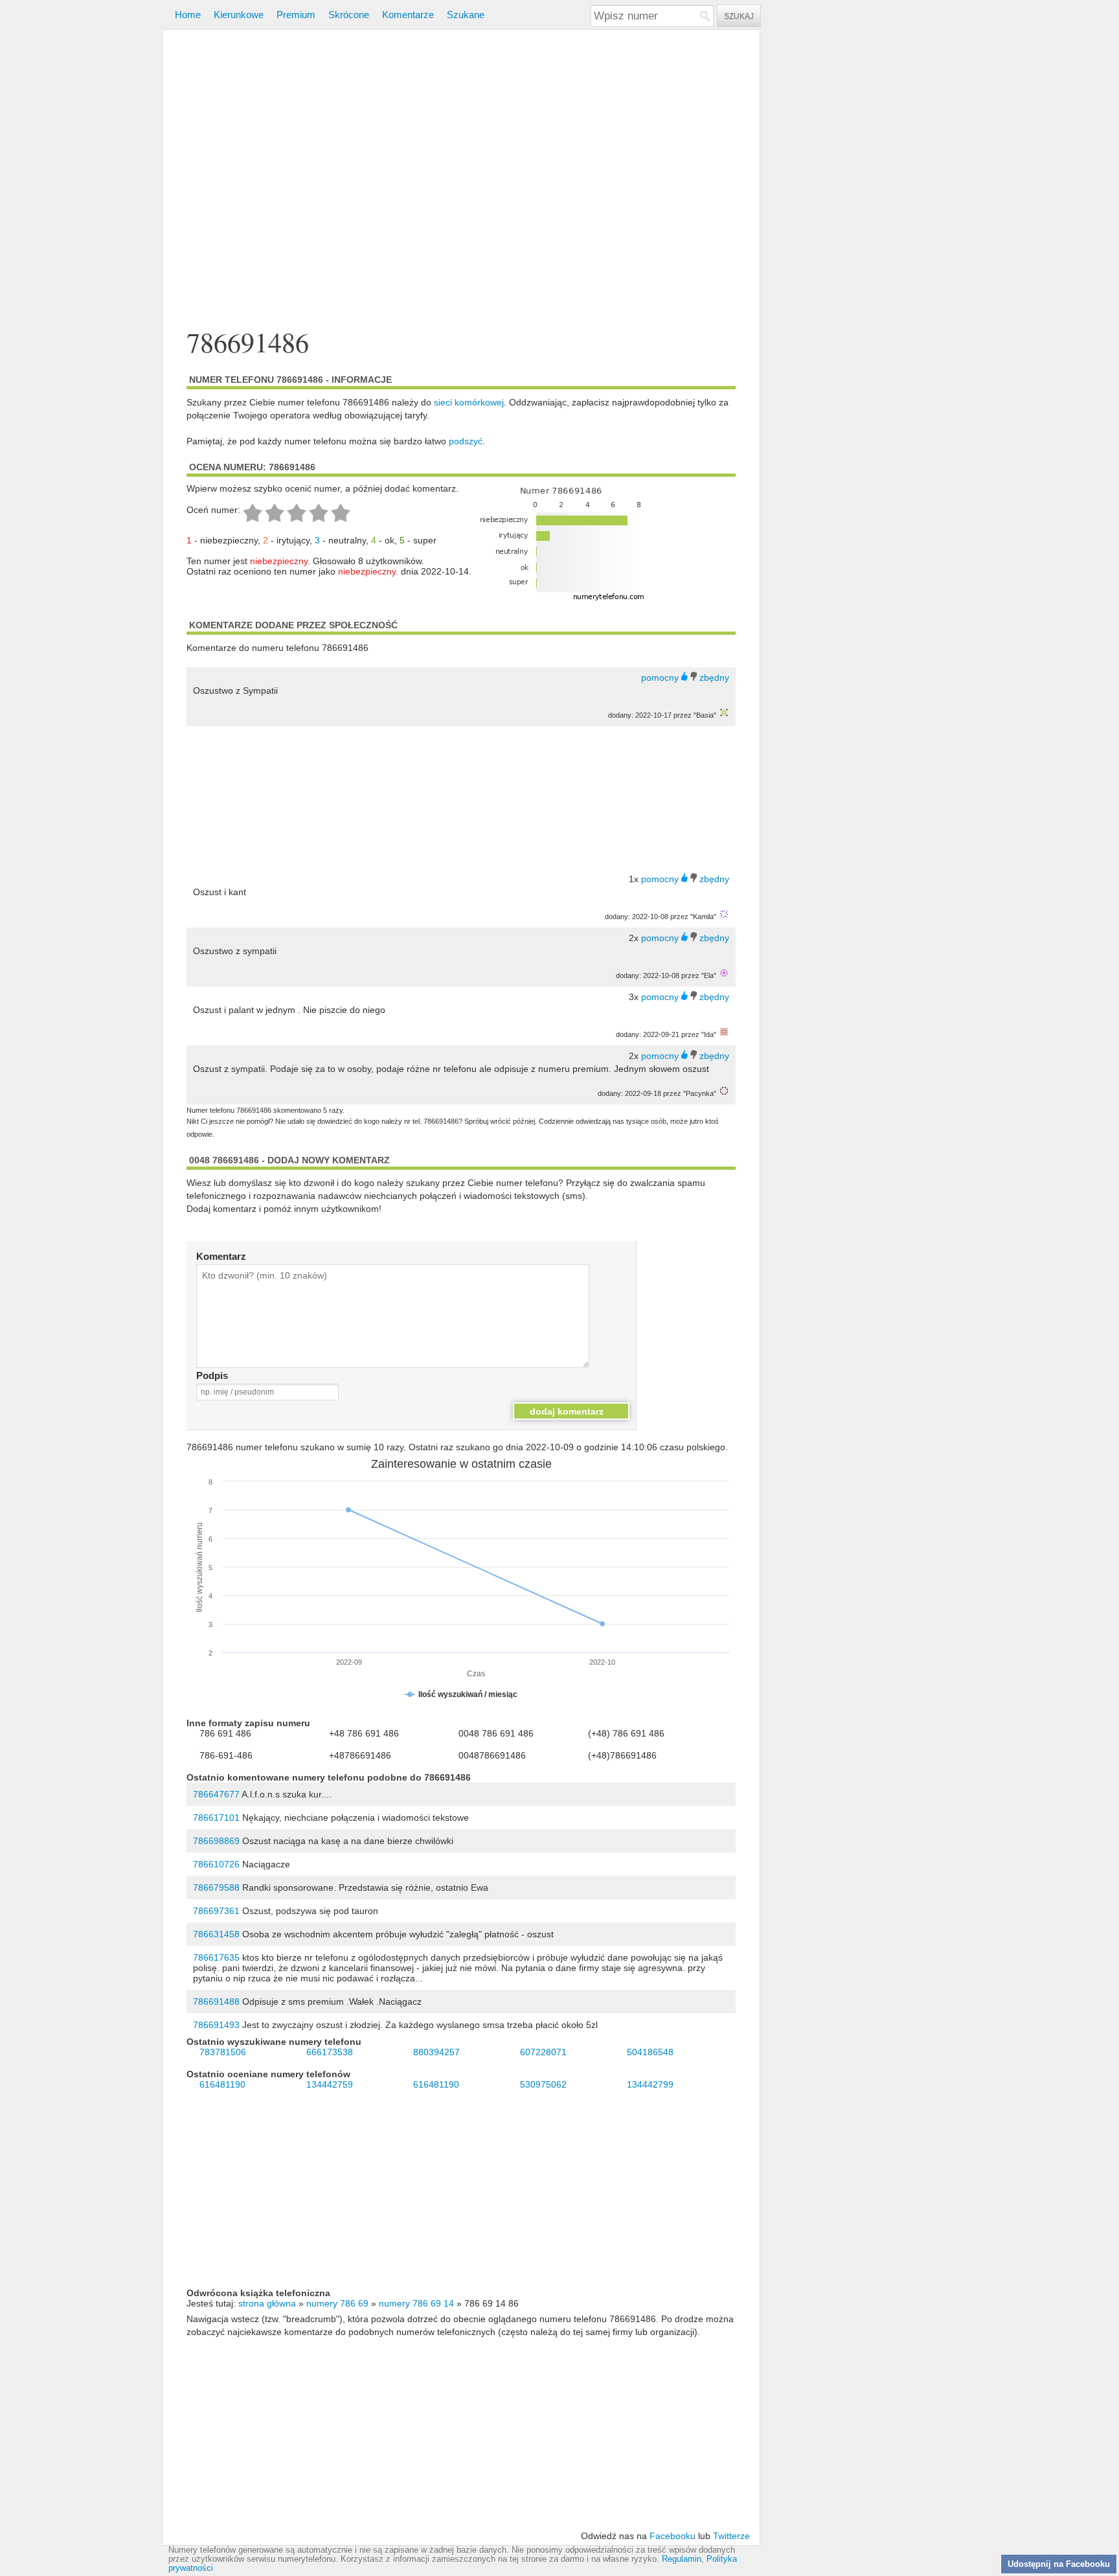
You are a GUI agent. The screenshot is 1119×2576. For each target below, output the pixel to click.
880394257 (436, 2052)
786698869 (216, 1841)
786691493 (216, 2025)
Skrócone (349, 15)
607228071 (543, 2052)
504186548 (650, 2052)
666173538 (330, 2052)
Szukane (466, 15)
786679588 (216, 1887)
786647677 (216, 1794)
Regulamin (682, 2559)
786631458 (216, 1934)
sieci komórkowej (469, 402)
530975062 (543, 2084)
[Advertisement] (461, 180)
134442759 (330, 2084)
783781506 (223, 2052)
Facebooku (673, 2536)
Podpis (212, 1375)
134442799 (650, 2084)
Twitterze (731, 2536)
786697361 (216, 1911)
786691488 (216, 2001)
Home (188, 15)
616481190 (222, 2084)
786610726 (216, 1864)
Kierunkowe (239, 15)
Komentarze (408, 15)
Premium (296, 15)
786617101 (216, 1818)
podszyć (466, 441)
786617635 (216, 1957)
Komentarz (221, 1256)
